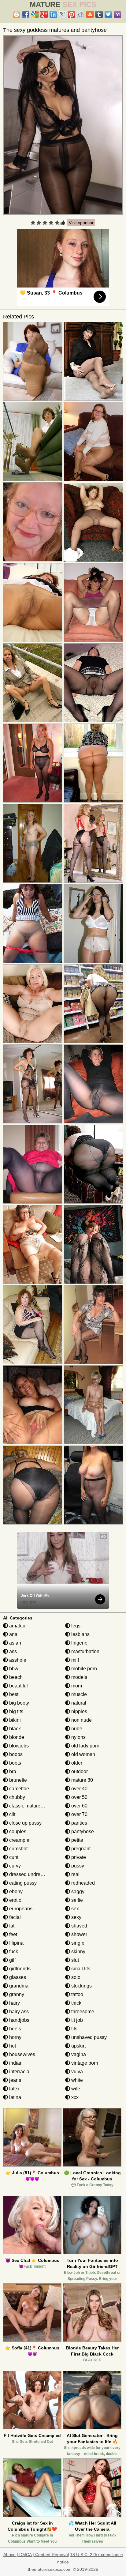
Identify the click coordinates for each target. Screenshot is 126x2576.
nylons (78, 1737)
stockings (81, 1986)
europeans (20, 1909)
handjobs (19, 2020)
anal (13, 1634)
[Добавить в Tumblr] (99, 14)
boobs (15, 1754)
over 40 (79, 1789)
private (78, 1857)
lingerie (79, 1643)
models (79, 1677)
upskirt (78, 2046)
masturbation (85, 1651)
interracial (19, 2072)
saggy (77, 1892)
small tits (80, 1969)
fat (11, 1926)
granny (16, 1994)
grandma (18, 1986)
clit (12, 1814)
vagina (78, 2054)
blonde (16, 1737)
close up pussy (25, 1823)
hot (12, 2046)
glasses (17, 1977)
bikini (14, 1720)
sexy (76, 1917)
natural (78, 1703)
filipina (16, 1943)
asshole (17, 1660)
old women (83, 1754)
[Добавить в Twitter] (108, 14)
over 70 (79, 1814)
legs (75, 1626)
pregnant (80, 1849)
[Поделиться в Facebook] (26, 14)
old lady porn (85, 1746)
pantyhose (82, 1831)
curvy (14, 1866)
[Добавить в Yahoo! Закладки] (117, 14)
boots (15, 1763)
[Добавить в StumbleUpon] (90, 14)
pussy (77, 1866)
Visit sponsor (81, 223)
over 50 (79, 1797)
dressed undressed (29, 1874)
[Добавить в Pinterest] (72, 14)
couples (17, 1831)
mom (76, 1686)
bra (12, 1771)
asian (15, 1643)
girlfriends (19, 1969)
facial (14, 1917)
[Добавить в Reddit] (81, 14)
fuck (13, 1952)
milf (74, 1660)
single (77, 1943)
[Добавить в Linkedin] (53, 14)
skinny (78, 1952)
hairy (14, 2003)
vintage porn (84, 2063)
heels (15, 2029)
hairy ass (18, 2012)
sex (74, 1909)
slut (74, 1960)
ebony (15, 1892)
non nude (81, 1720)
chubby (17, 1797)
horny (15, 2037)
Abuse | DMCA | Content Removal (36, 2555)
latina (15, 2097)
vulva (76, 2072)
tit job (76, 2020)
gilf (12, 1960)
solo (75, 1977)
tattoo (77, 1994)
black (14, 1729)
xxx (74, 2097)
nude (76, 1729)
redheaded (82, 1883)
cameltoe (19, 1789)
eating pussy (22, 1883)
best (13, 1694)
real (75, 1874)
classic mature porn (30, 1806)
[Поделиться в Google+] (44, 14)
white (76, 2080)
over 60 (79, 1806)
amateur (17, 1626)
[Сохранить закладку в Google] (35, 14)
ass (12, 1651)
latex (14, 2089)
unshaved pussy (88, 2037)
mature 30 (82, 1780)
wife (75, 2089)
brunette (17, 1780)
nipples (79, 1711)
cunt (13, 1857)
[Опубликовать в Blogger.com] (17, 14)
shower (79, 1934)
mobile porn (83, 1669)
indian (15, 2063)
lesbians (80, 1634)
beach (15, 1677)
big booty (19, 1703)
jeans (15, 2080)
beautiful (18, 1686)
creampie (19, 1840)
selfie (76, 1900)
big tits (16, 1711)
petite (77, 1840)
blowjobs (18, 1746)
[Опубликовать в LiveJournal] (62, 14)
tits (74, 2029)
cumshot (18, 1849)
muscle (78, 1694)
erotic (15, 1900)
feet (13, 1934)
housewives (22, 2054)
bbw (13, 1669)
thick (76, 2003)
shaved (79, 1926)
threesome (82, 2012)
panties (79, 1823)
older (76, 1763)
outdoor (79, 1771)
